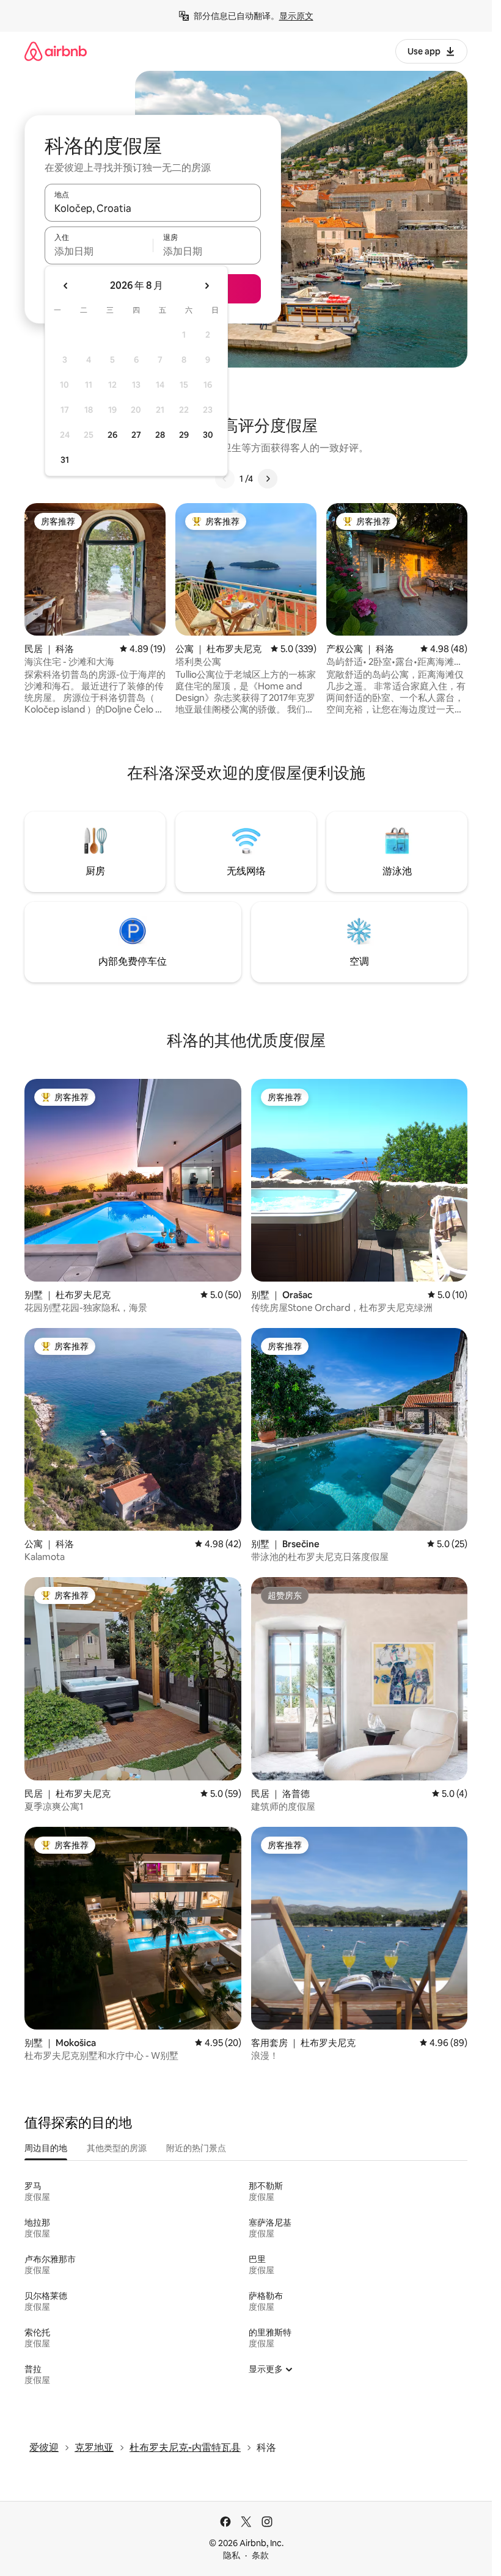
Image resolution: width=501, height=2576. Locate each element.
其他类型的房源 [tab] (117, 2148)
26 (112, 435)
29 (184, 435)
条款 (260, 2555)
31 (65, 460)
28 (160, 435)
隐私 (232, 2555)
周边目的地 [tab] (46, 2148)
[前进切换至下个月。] (207, 286)
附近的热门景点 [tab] (196, 2148)
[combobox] (153, 208)
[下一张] (268, 479)
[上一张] (225, 479)
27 (136, 435)
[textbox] (99, 251)
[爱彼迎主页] (56, 51)
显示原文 (296, 16)
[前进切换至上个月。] (66, 286)
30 (208, 435)
